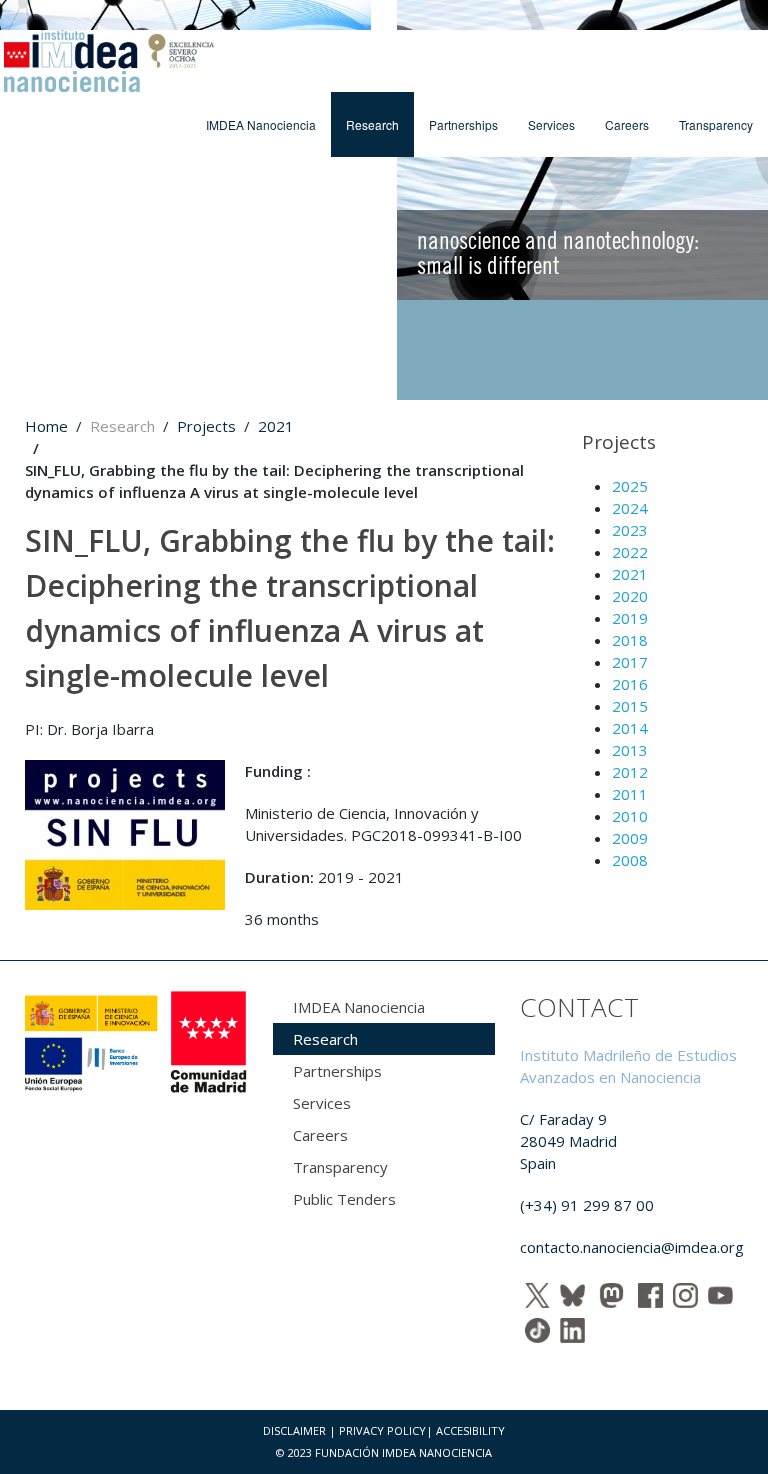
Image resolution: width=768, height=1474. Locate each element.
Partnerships (463, 124)
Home (46, 426)
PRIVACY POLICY (382, 1430)
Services (551, 124)
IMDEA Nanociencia (261, 124)
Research (372, 124)
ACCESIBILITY (470, 1430)
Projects (206, 426)
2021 (276, 426)
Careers (627, 124)
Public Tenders (344, 1199)
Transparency (716, 124)
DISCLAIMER (294, 1430)
